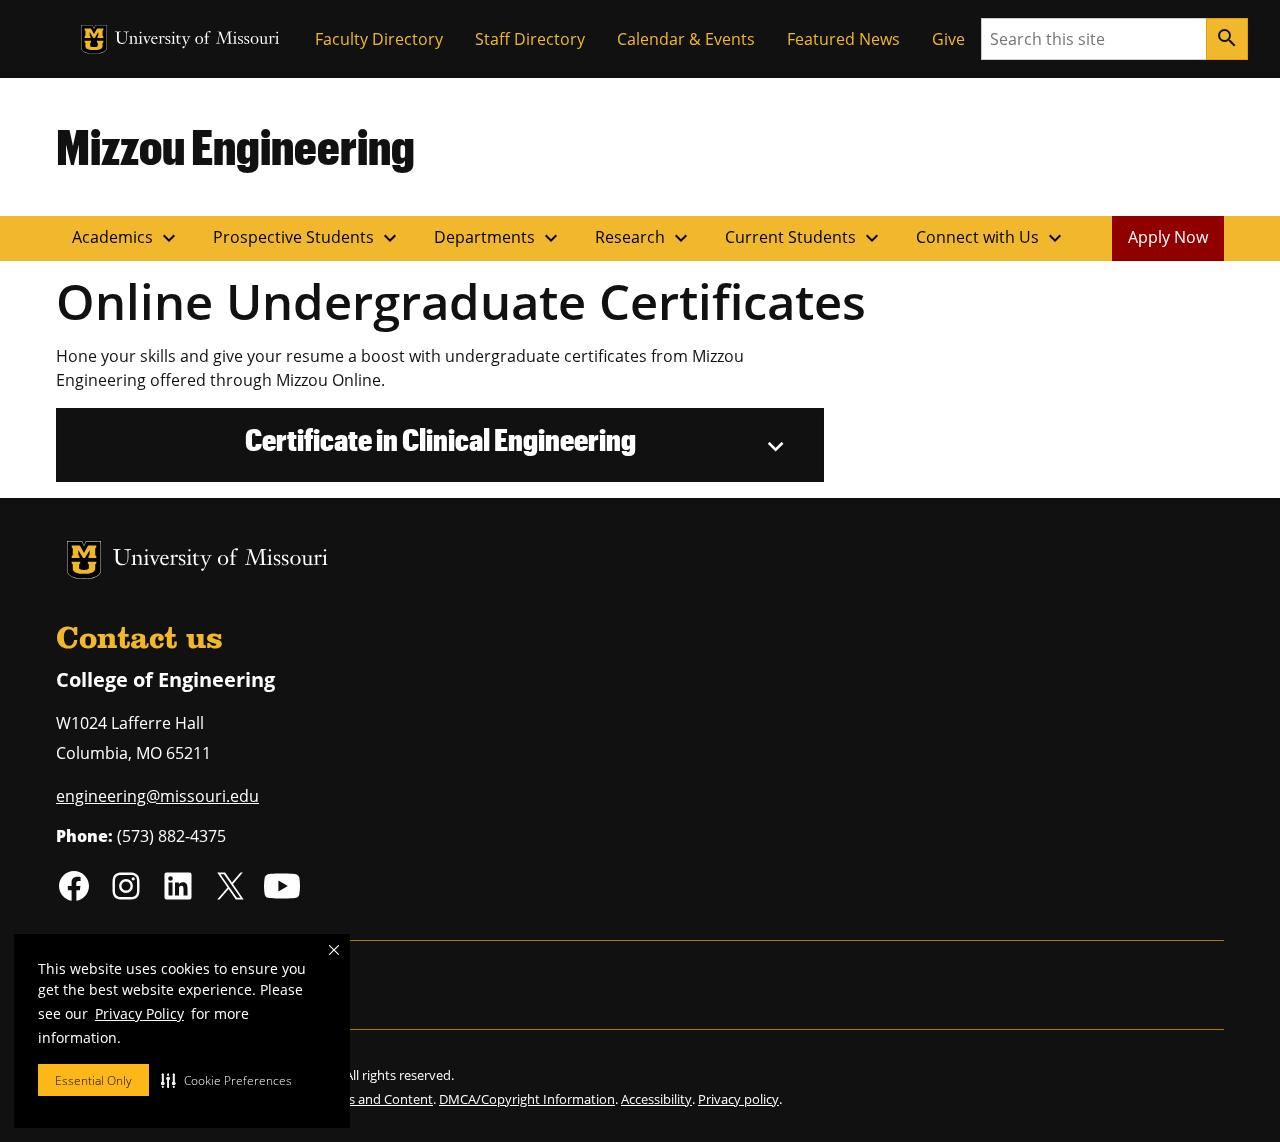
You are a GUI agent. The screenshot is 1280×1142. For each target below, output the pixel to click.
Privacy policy (738, 1099)
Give (948, 39)
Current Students (804, 238)
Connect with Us (991, 238)
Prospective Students (307, 238)
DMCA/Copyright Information (527, 1099)
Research (644, 238)
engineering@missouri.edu (157, 796)
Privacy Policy (139, 1013)
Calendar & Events (686, 39)
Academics (126, 238)
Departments (498, 238)
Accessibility (656, 1099)
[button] (226, 1080)
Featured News (843, 39)
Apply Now (1168, 237)
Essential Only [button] (93, 1080)
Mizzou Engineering (235, 146)
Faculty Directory (379, 39)
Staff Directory (530, 39)
